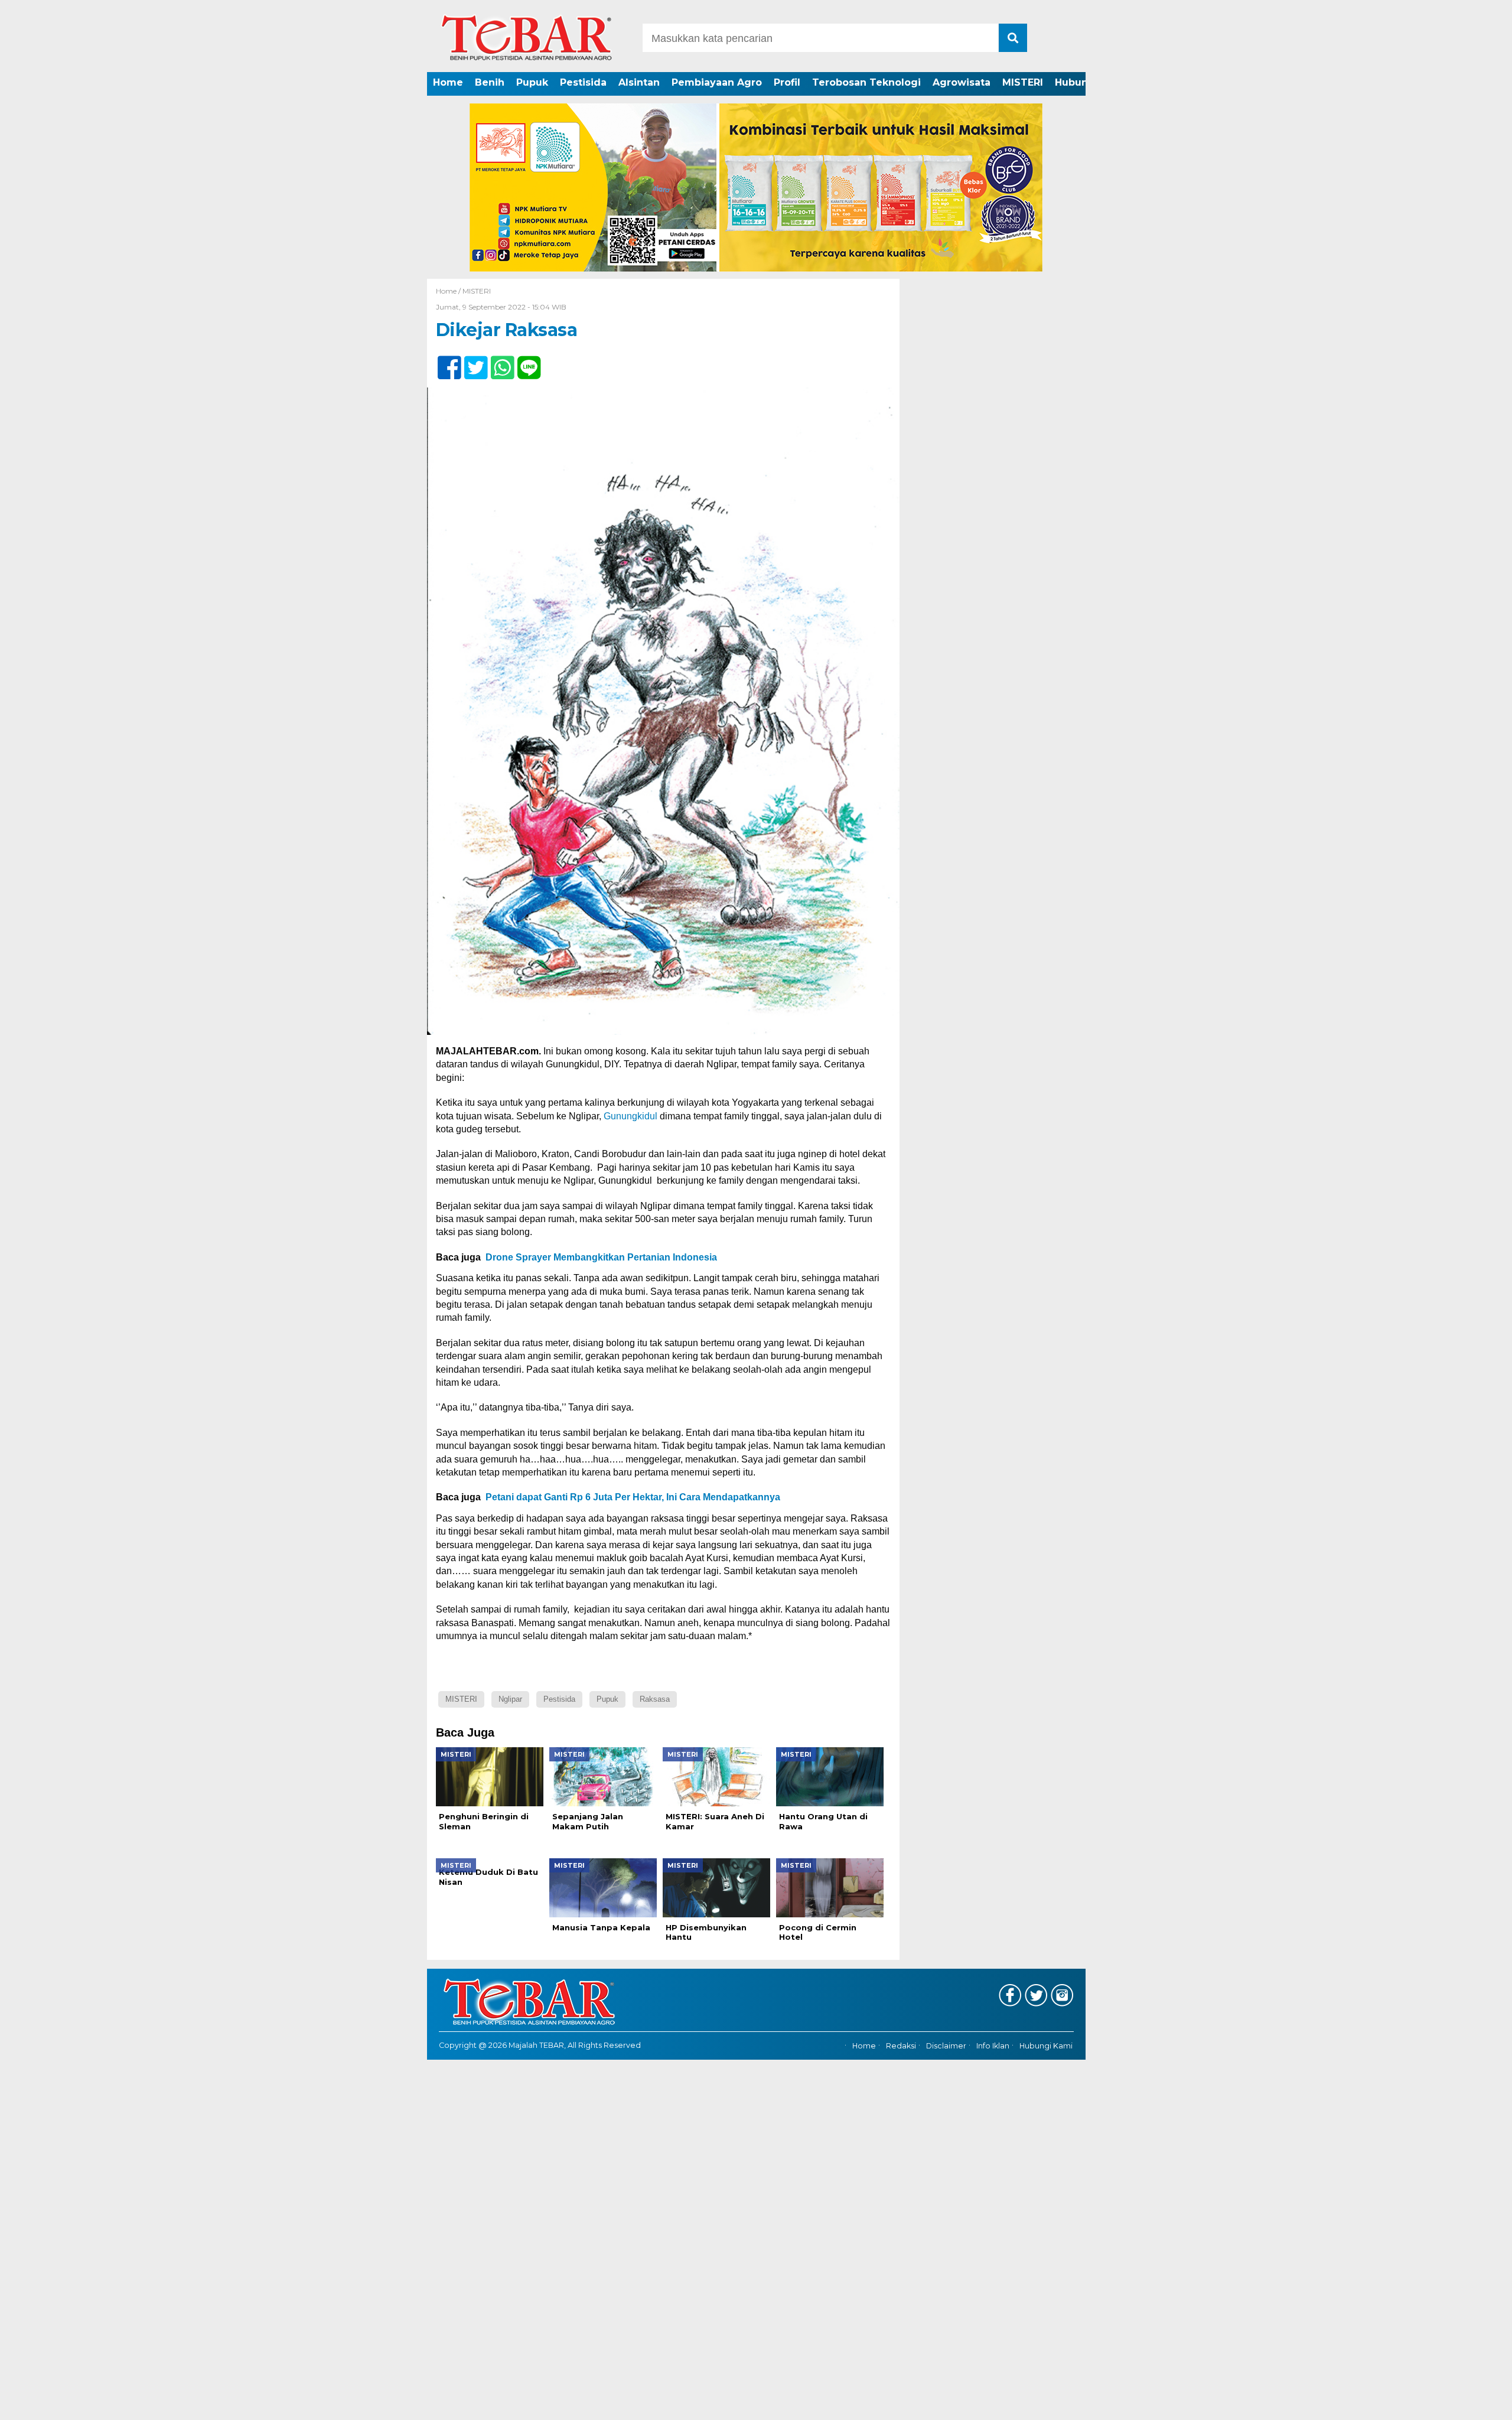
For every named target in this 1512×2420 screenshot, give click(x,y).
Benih (490, 82)
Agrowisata (962, 82)
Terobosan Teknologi (866, 82)
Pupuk (532, 82)
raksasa (655, 1699)
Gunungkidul (630, 1116)
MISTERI (1023, 82)
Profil (787, 82)
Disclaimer (946, 2046)
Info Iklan (993, 2046)
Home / (449, 291)
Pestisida (583, 82)
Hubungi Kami (1046, 2046)
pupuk (607, 1699)
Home (448, 82)
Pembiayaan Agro (717, 82)
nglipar (510, 1699)
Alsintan (639, 82)
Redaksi (901, 2046)
